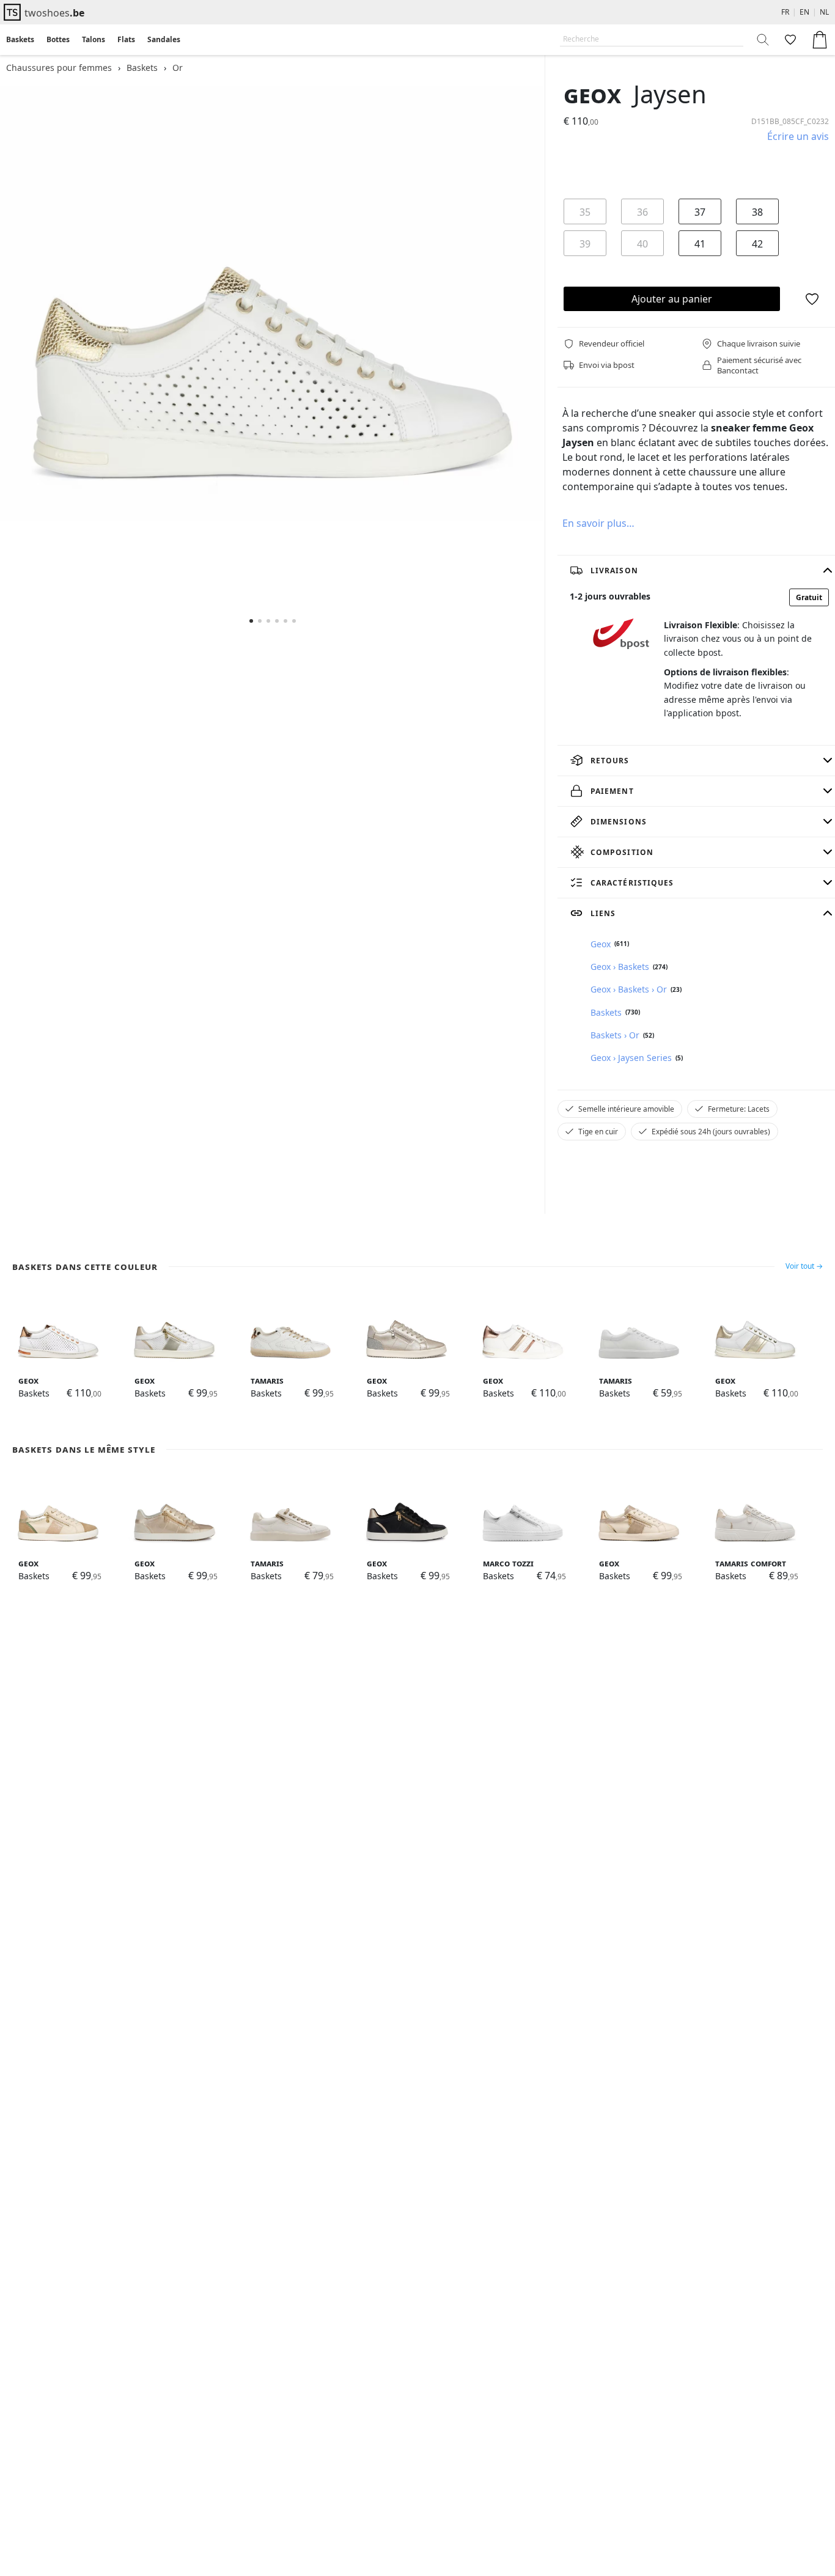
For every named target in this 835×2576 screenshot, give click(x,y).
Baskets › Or (615, 1035)
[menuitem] (20, 40)
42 (757, 244)
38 (757, 212)
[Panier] (820, 40)
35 (585, 212)
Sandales (164, 39)
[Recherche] (763, 40)
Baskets (20, 39)
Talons (94, 39)
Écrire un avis (798, 136)
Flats (126, 39)
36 (642, 212)
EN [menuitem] (804, 12)
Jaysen (670, 94)
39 (585, 244)
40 (642, 244)
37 (700, 212)
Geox (592, 94)
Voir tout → (804, 1266)
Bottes (58, 39)
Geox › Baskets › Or (629, 989)
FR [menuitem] (785, 12)
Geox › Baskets (620, 967)
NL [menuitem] (824, 12)
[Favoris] (789, 40)
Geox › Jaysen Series (631, 1058)
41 (700, 244)
